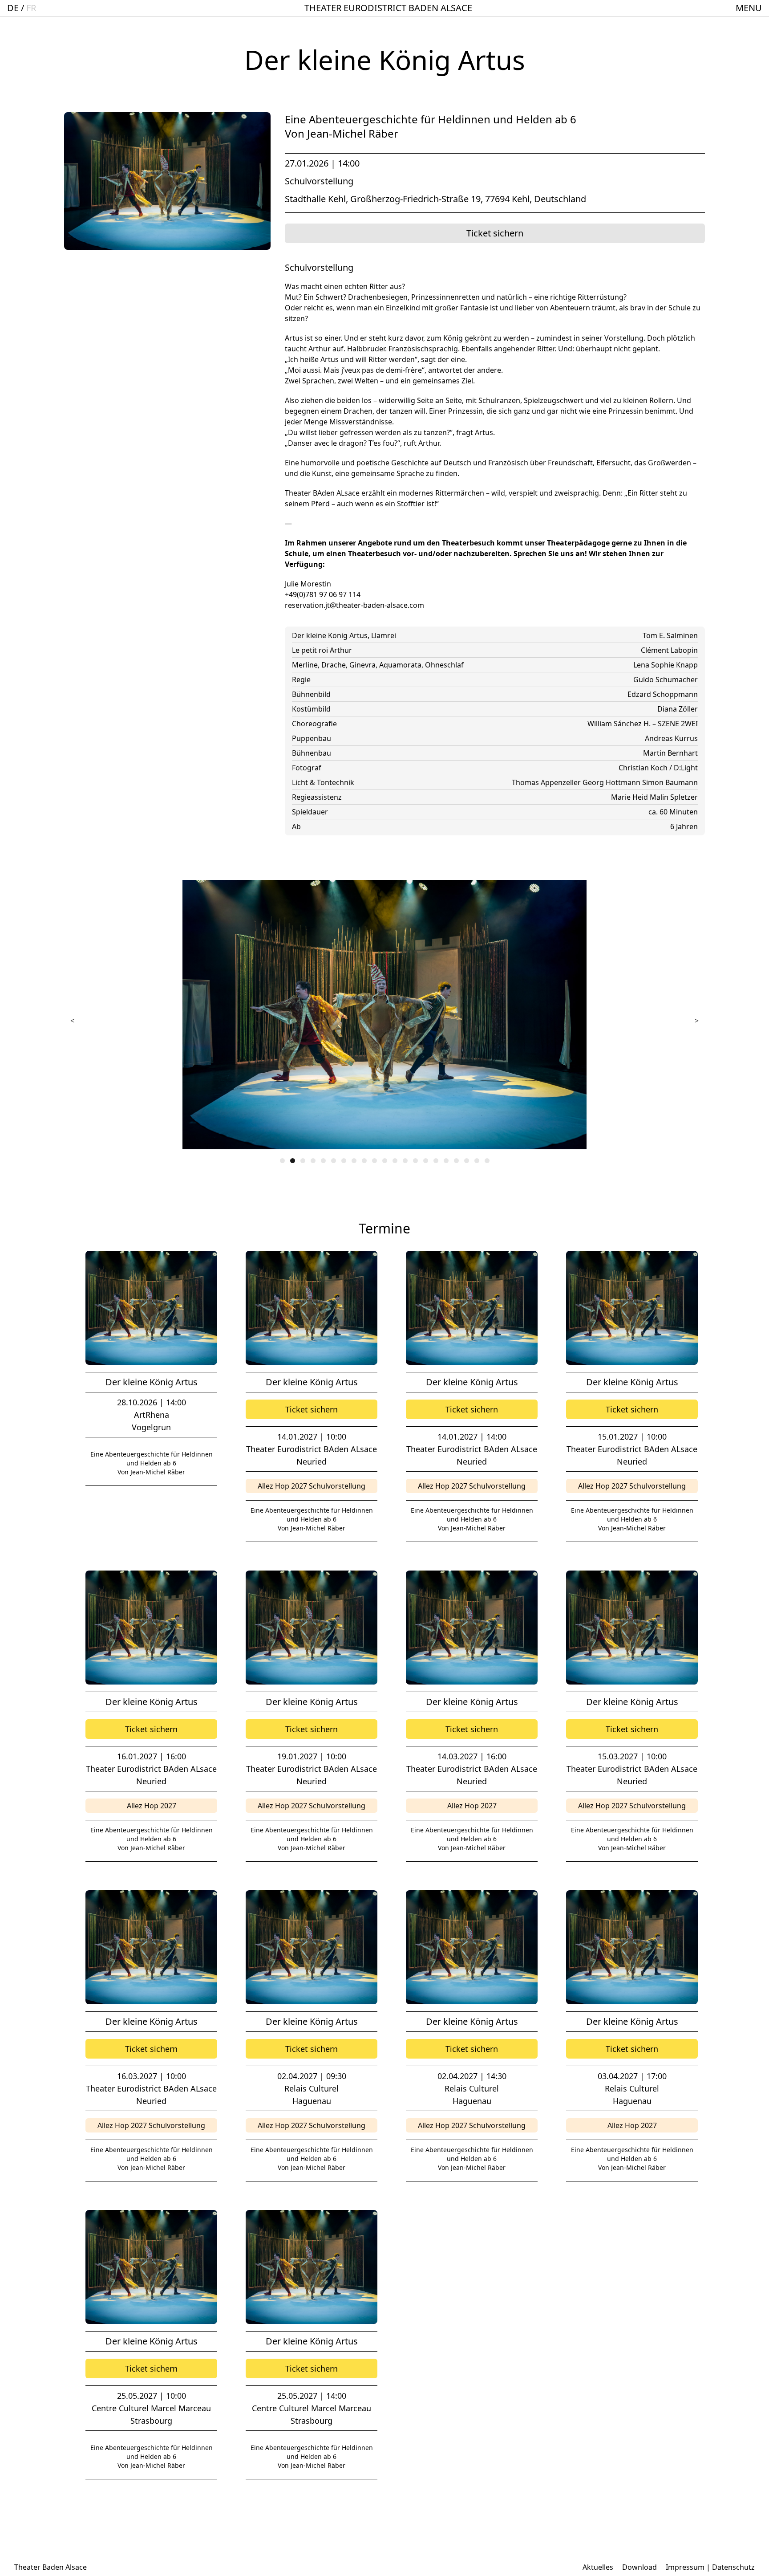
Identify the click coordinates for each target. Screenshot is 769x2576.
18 (456, 1161)
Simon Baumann (670, 782)
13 (405, 1161)
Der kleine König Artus (152, 1382)
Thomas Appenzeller (547, 782)
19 (467, 1161)
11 (385, 1161)
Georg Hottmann (612, 782)
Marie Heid (630, 797)
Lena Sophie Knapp (666, 665)
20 (477, 1161)
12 (395, 1161)
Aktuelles (598, 2567)
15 (426, 1161)
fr (31, 8)
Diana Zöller (678, 709)
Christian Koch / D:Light (658, 768)
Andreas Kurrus (671, 738)
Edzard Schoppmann (663, 694)
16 (436, 1161)
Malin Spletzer (674, 797)
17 (446, 1161)
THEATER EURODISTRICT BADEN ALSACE (388, 8)
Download (639, 2567)
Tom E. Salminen (670, 635)
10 (374, 1161)
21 (487, 1161)
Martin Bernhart (670, 753)
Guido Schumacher (666, 680)
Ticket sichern (495, 233)
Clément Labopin (669, 650)
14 (415, 1161)
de (13, 8)
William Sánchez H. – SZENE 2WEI (643, 724)
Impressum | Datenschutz (710, 2567)
